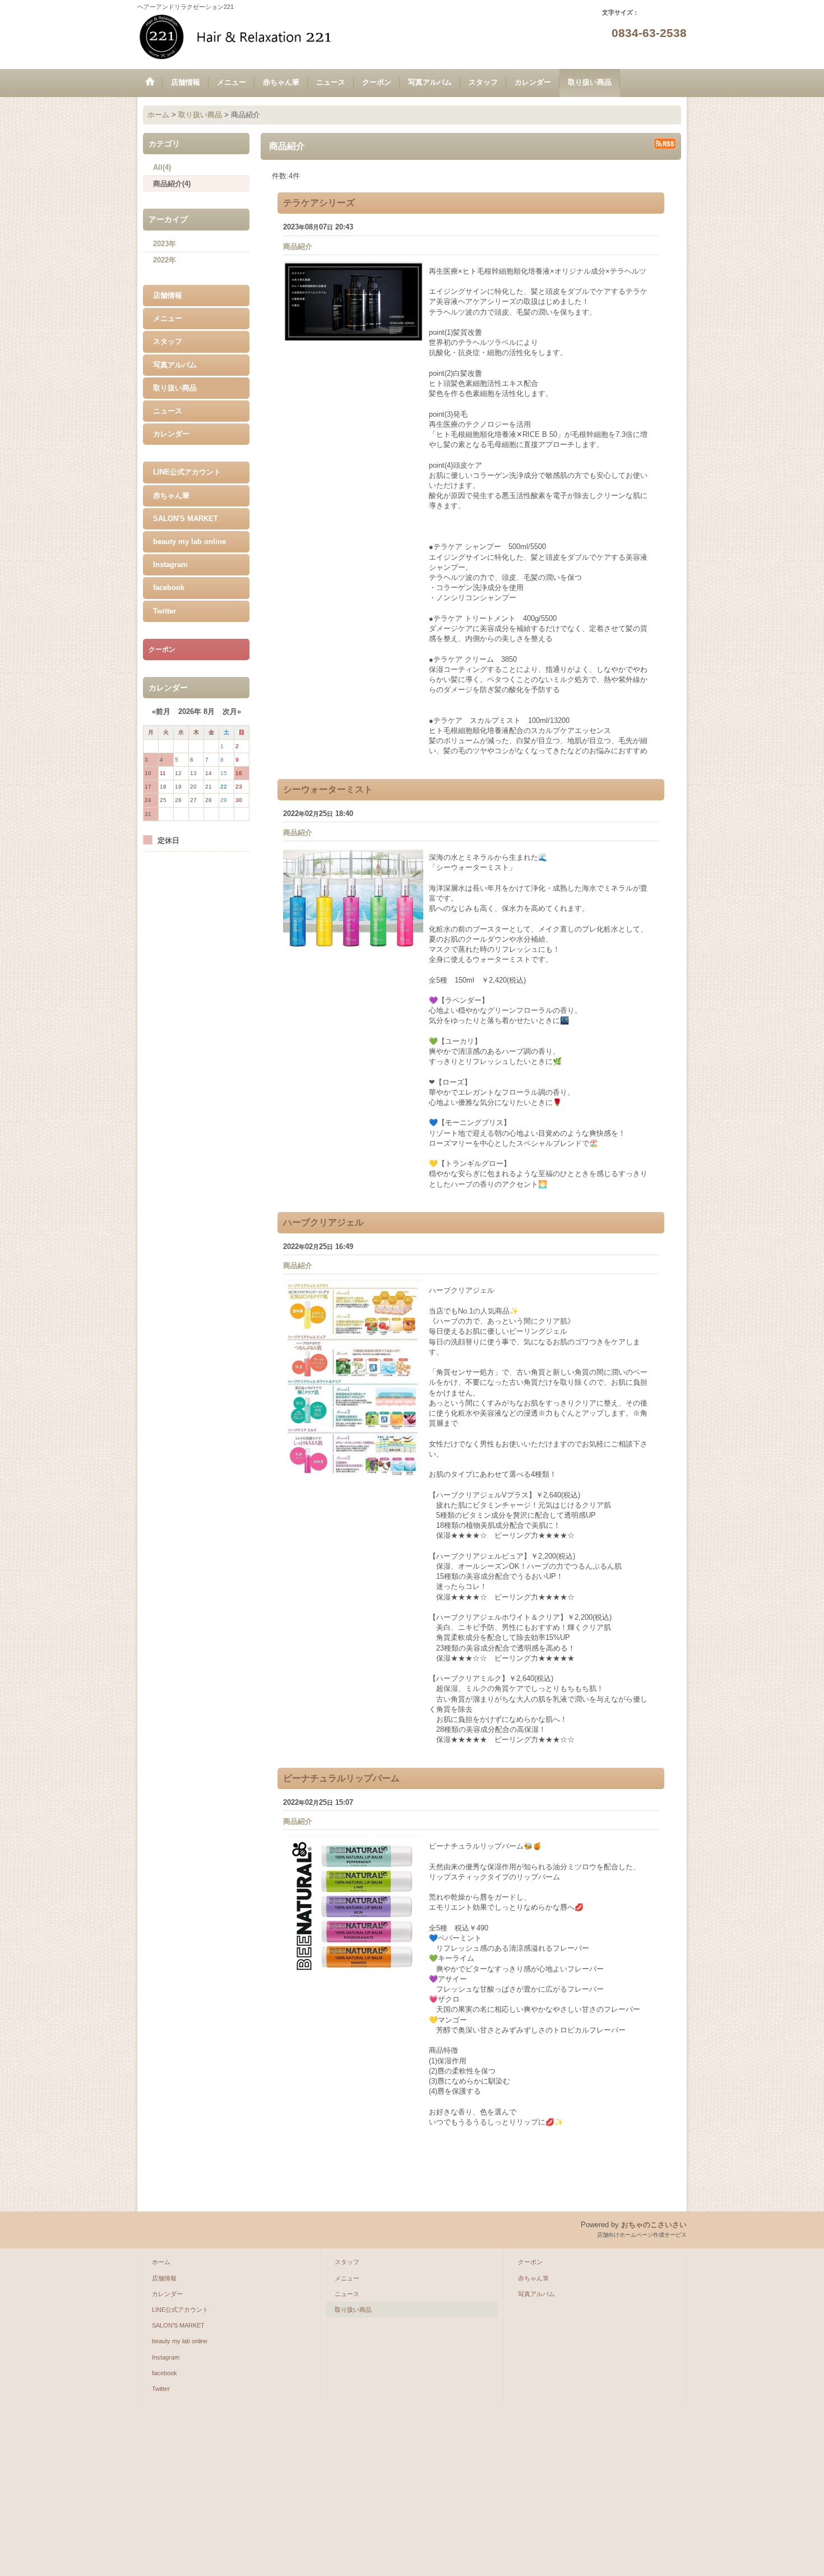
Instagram (170, 564)
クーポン (530, 2262)
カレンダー (171, 434)
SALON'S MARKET (186, 519)
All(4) (162, 167)
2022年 (165, 260)
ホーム (161, 2262)
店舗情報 (168, 295)
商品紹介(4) (172, 184)
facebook (169, 587)
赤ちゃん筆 (171, 496)
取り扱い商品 (175, 388)
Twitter (165, 611)
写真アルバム (175, 365)
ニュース (168, 411)
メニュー (168, 318)
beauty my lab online (189, 542)
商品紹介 (298, 246)
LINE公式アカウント (187, 472)
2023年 (165, 244)
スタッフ (168, 341)
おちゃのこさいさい (654, 2225)
